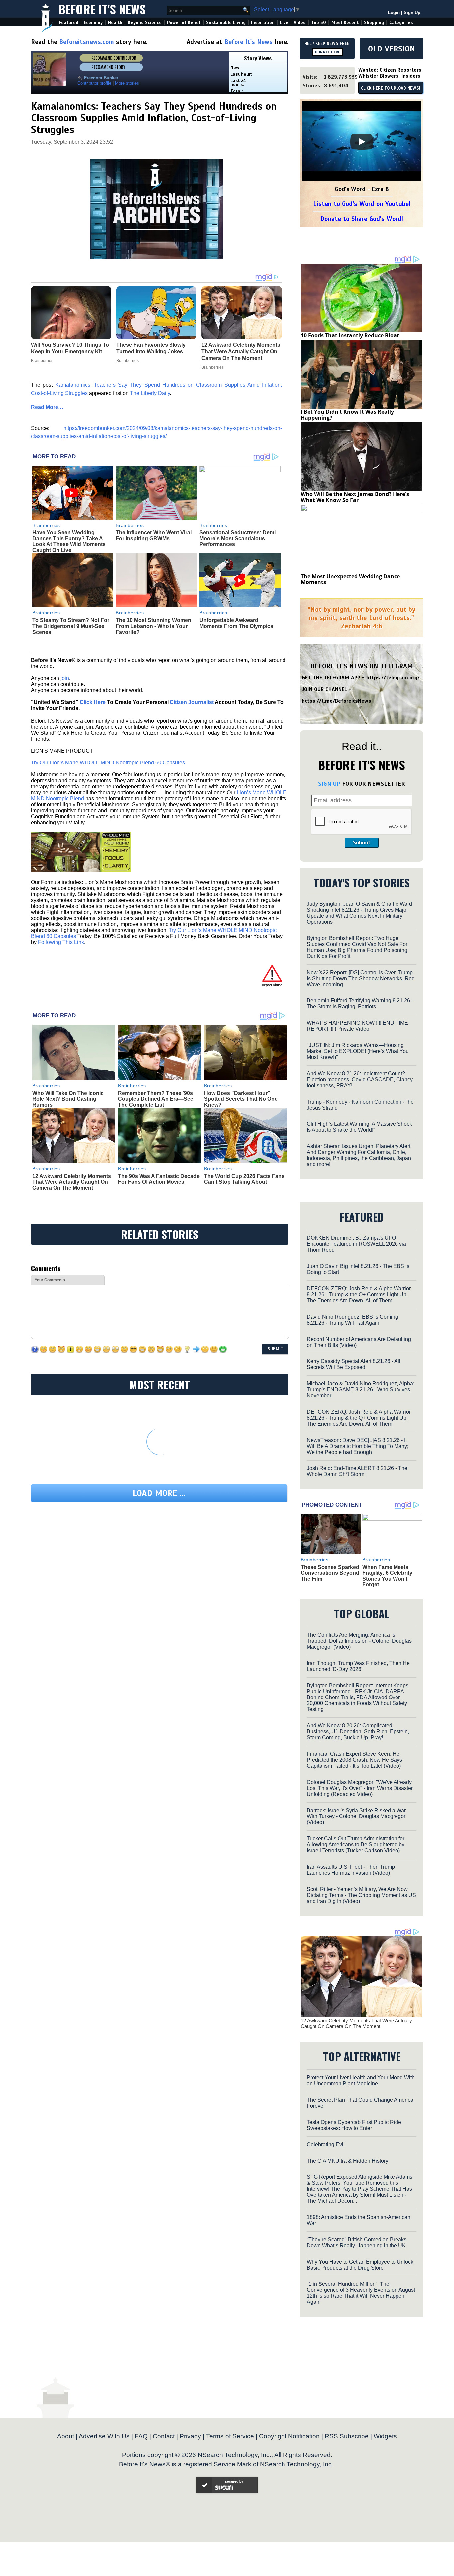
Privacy (190, 2436)
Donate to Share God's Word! (362, 219)
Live (284, 22)
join (65, 678)
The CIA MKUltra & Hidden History (347, 2161)
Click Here (93, 702)
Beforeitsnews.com (87, 42)
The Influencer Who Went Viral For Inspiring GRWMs (154, 536)
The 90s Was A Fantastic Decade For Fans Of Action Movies (159, 1179)
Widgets (385, 2436)
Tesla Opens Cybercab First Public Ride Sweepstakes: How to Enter (354, 2125)
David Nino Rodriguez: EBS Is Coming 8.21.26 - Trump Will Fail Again (352, 1320)
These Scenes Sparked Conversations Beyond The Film (330, 1573)
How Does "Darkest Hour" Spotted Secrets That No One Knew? (241, 1099)
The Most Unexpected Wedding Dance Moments (350, 579)
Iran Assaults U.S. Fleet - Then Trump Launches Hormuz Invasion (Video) (351, 1870)
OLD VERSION (392, 49)
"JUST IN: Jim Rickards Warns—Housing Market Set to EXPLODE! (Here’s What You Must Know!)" (358, 1051)
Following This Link (61, 942)
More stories (127, 83)
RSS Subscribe (347, 2436)
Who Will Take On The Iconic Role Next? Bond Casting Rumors (68, 1099)
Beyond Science (145, 22)
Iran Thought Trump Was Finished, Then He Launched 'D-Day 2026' (358, 1666)
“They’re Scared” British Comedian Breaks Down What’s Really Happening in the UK (357, 2242)
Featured (69, 22)
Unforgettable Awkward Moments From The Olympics (236, 623)
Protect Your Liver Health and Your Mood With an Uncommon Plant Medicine (361, 2081)
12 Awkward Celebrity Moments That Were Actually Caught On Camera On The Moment (72, 1182)
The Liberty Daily (150, 393)
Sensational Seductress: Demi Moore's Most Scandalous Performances (237, 538)
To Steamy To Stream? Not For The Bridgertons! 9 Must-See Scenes (71, 626)
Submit (362, 843)
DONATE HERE (328, 52)
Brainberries (46, 525)
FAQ (141, 2436)
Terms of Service (230, 2436)
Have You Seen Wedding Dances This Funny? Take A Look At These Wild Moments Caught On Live (69, 541)
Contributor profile (94, 83)
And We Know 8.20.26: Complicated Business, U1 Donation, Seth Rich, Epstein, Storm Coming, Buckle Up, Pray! (358, 1732)
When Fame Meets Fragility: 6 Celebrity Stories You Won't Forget (387, 1576)
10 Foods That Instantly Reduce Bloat (350, 335)
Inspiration (263, 22)
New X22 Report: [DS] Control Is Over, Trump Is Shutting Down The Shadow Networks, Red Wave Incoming (361, 978)
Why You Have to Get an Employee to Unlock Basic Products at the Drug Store (360, 2265)
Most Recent (345, 22)
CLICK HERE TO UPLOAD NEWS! (391, 88)
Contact (164, 2436)
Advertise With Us (104, 2436)
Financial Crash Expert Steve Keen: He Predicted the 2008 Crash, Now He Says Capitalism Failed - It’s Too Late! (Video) (354, 1760)
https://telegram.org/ (393, 678)
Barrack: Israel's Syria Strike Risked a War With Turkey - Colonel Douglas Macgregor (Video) (356, 1816)
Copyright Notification (289, 2436)
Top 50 (319, 22)
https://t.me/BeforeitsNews (337, 701)
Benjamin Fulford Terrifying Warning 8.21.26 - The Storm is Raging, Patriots (360, 1004)
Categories (401, 22)
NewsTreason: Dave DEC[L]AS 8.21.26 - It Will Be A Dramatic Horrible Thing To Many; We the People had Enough (358, 1446)
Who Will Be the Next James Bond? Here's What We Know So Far (355, 497)
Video (300, 22)
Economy (93, 22)
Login (394, 12)
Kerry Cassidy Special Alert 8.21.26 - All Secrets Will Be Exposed (354, 1364)
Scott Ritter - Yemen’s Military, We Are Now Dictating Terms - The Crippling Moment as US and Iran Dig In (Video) (361, 1895)
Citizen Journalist (192, 702)
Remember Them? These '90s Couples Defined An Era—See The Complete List (156, 1099)
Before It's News (102, 9)
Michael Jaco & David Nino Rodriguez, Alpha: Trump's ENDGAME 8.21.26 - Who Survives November (361, 1390)
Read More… (47, 407)
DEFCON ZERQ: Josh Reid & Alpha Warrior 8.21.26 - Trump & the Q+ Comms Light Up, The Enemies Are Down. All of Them (359, 1294)
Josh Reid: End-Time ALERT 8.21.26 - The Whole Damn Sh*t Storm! (357, 1471)
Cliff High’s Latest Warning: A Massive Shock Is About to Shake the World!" (359, 1127)
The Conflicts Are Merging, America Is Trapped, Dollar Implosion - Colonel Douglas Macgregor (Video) (359, 1641)
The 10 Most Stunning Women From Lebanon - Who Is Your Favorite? (154, 626)
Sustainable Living (226, 22)
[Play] (362, 142)
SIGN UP (329, 784)
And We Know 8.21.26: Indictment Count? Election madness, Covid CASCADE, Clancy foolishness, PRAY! (360, 1079)
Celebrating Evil (326, 2144)
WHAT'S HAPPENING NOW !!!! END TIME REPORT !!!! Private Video (357, 1026)
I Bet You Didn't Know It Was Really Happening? (347, 415)
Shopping (374, 22)
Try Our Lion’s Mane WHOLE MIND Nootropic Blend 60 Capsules (108, 763)
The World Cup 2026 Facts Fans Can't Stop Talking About (244, 1179)
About (66, 2436)
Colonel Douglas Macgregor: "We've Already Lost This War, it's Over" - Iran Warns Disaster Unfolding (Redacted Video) (360, 1788)
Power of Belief (184, 22)
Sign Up (412, 12)
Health (115, 22)
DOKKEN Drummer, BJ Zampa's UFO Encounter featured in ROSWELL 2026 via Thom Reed (356, 1244)
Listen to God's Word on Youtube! (362, 204)
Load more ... (159, 1493)
